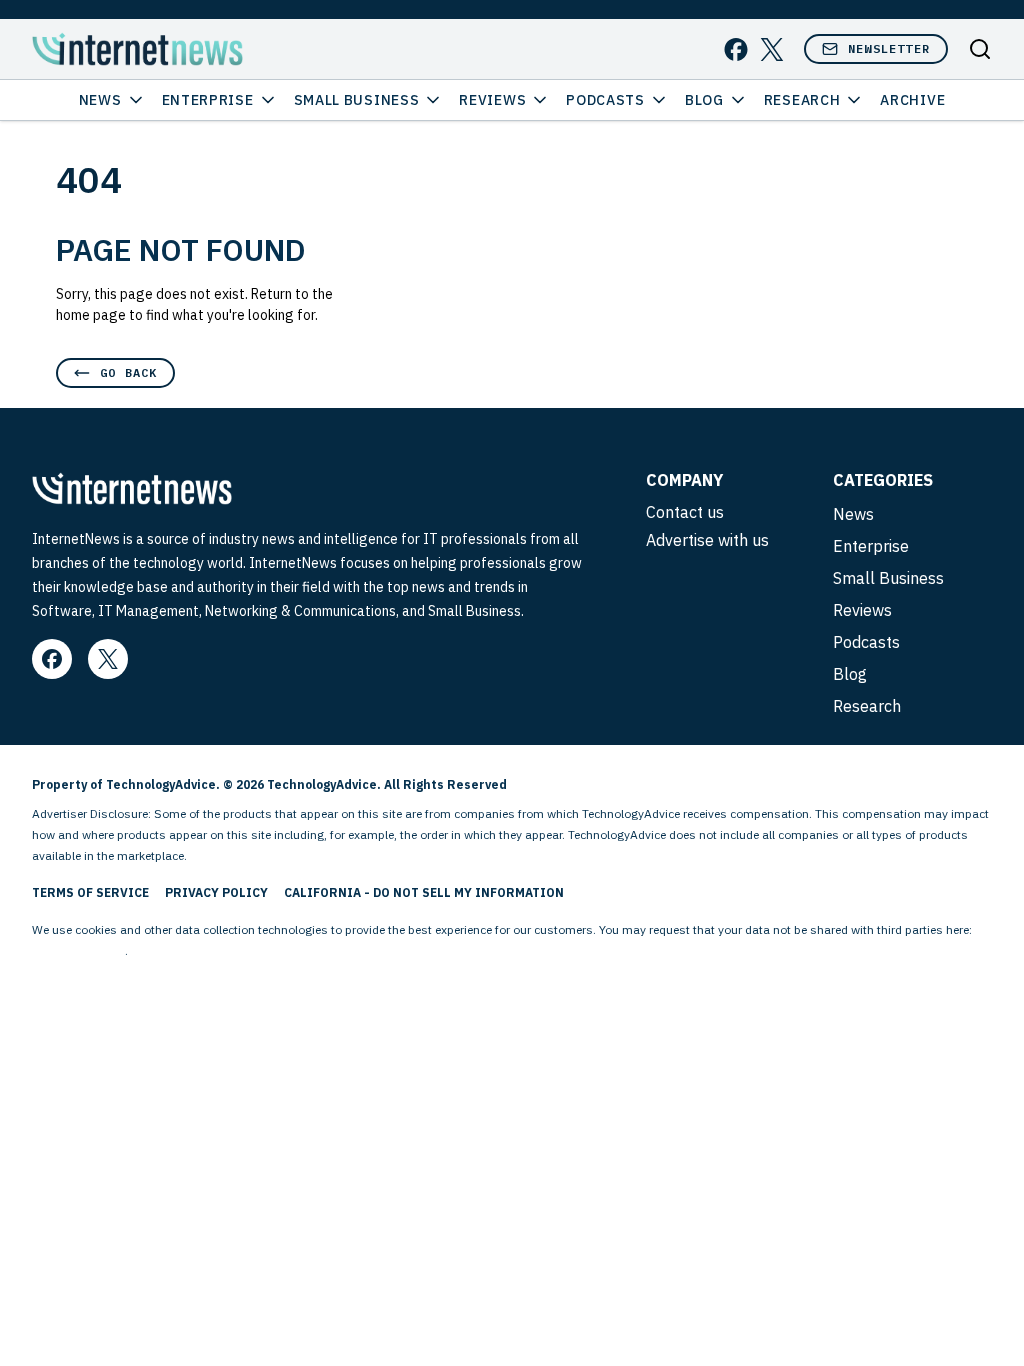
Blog (704, 100)
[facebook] (736, 49)
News (100, 100)
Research (802, 100)
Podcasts (605, 100)
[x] (772, 49)
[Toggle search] (980, 49)
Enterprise (208, 100)
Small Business (357, 100)
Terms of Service (90, 892)
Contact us (685, 512)
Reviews (492, 100)
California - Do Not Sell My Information (424, 892)
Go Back (128, 372)
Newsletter (889, 48)
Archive (912, 100)
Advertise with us (707, 540)
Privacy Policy (216, 892)
